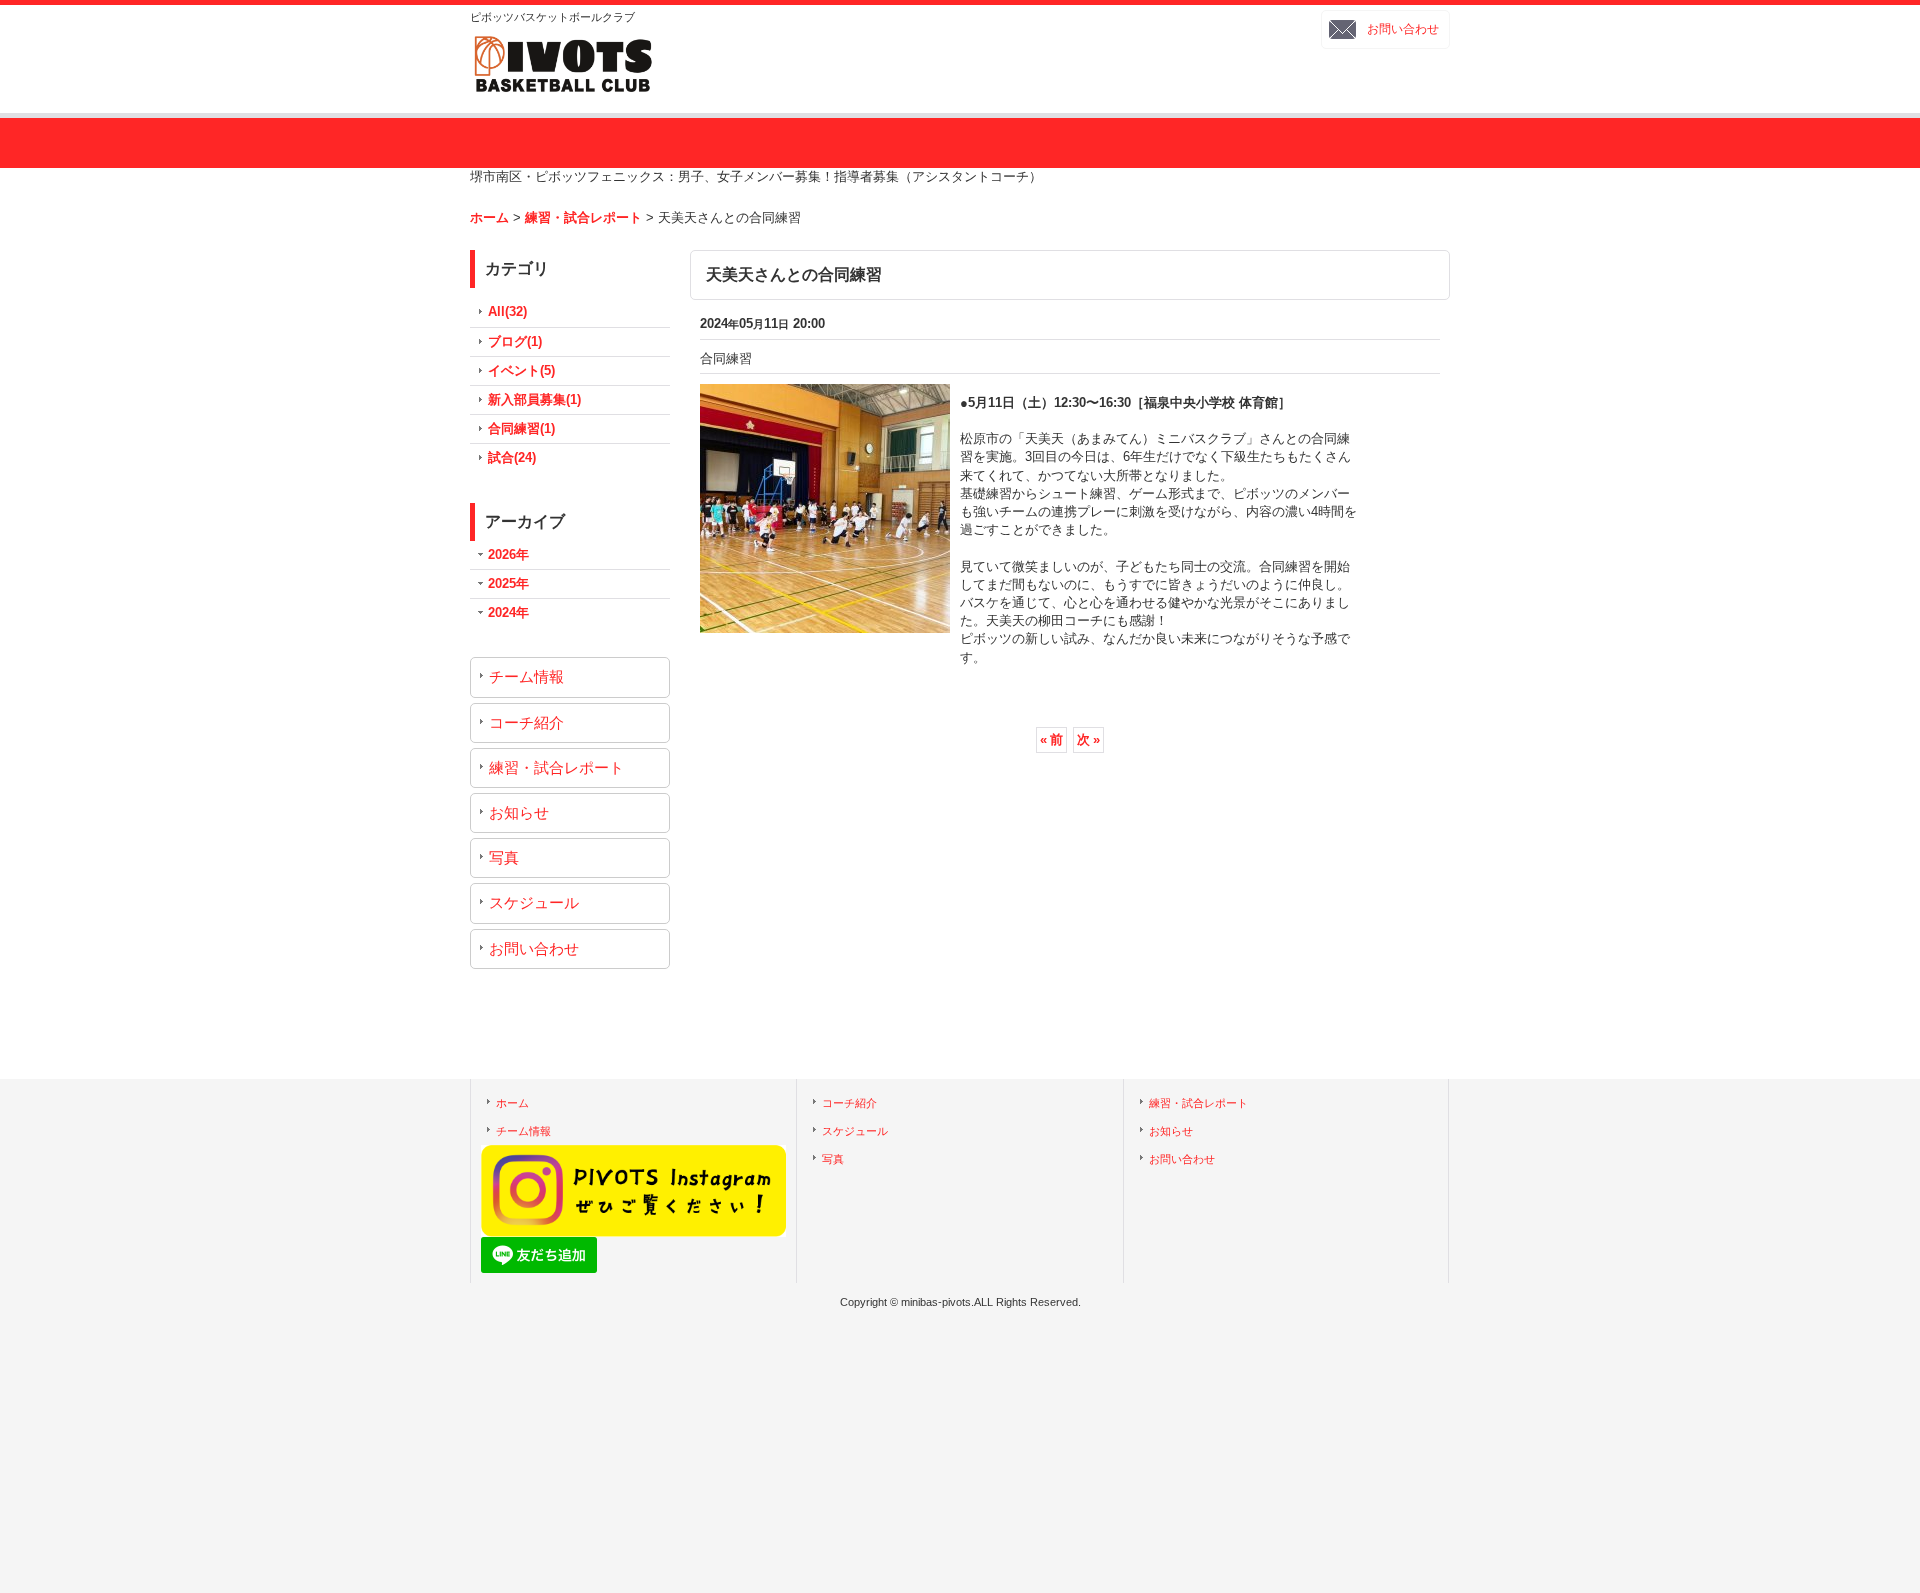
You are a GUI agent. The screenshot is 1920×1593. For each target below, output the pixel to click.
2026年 (508, 554)
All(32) (507, 311)
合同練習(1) (521, 428)
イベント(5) (521, 370)
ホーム (512, 1103)
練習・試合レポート (556, 767)
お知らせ (519, 812)
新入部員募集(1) (534, 399)
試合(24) (512, 457)
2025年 (508, 583)
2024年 (508, 612)
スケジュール (534, 902)
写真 (504, 857)
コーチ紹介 (526, 722)
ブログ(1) (515, 341)
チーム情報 (526, 676)
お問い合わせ (1403, 29)
